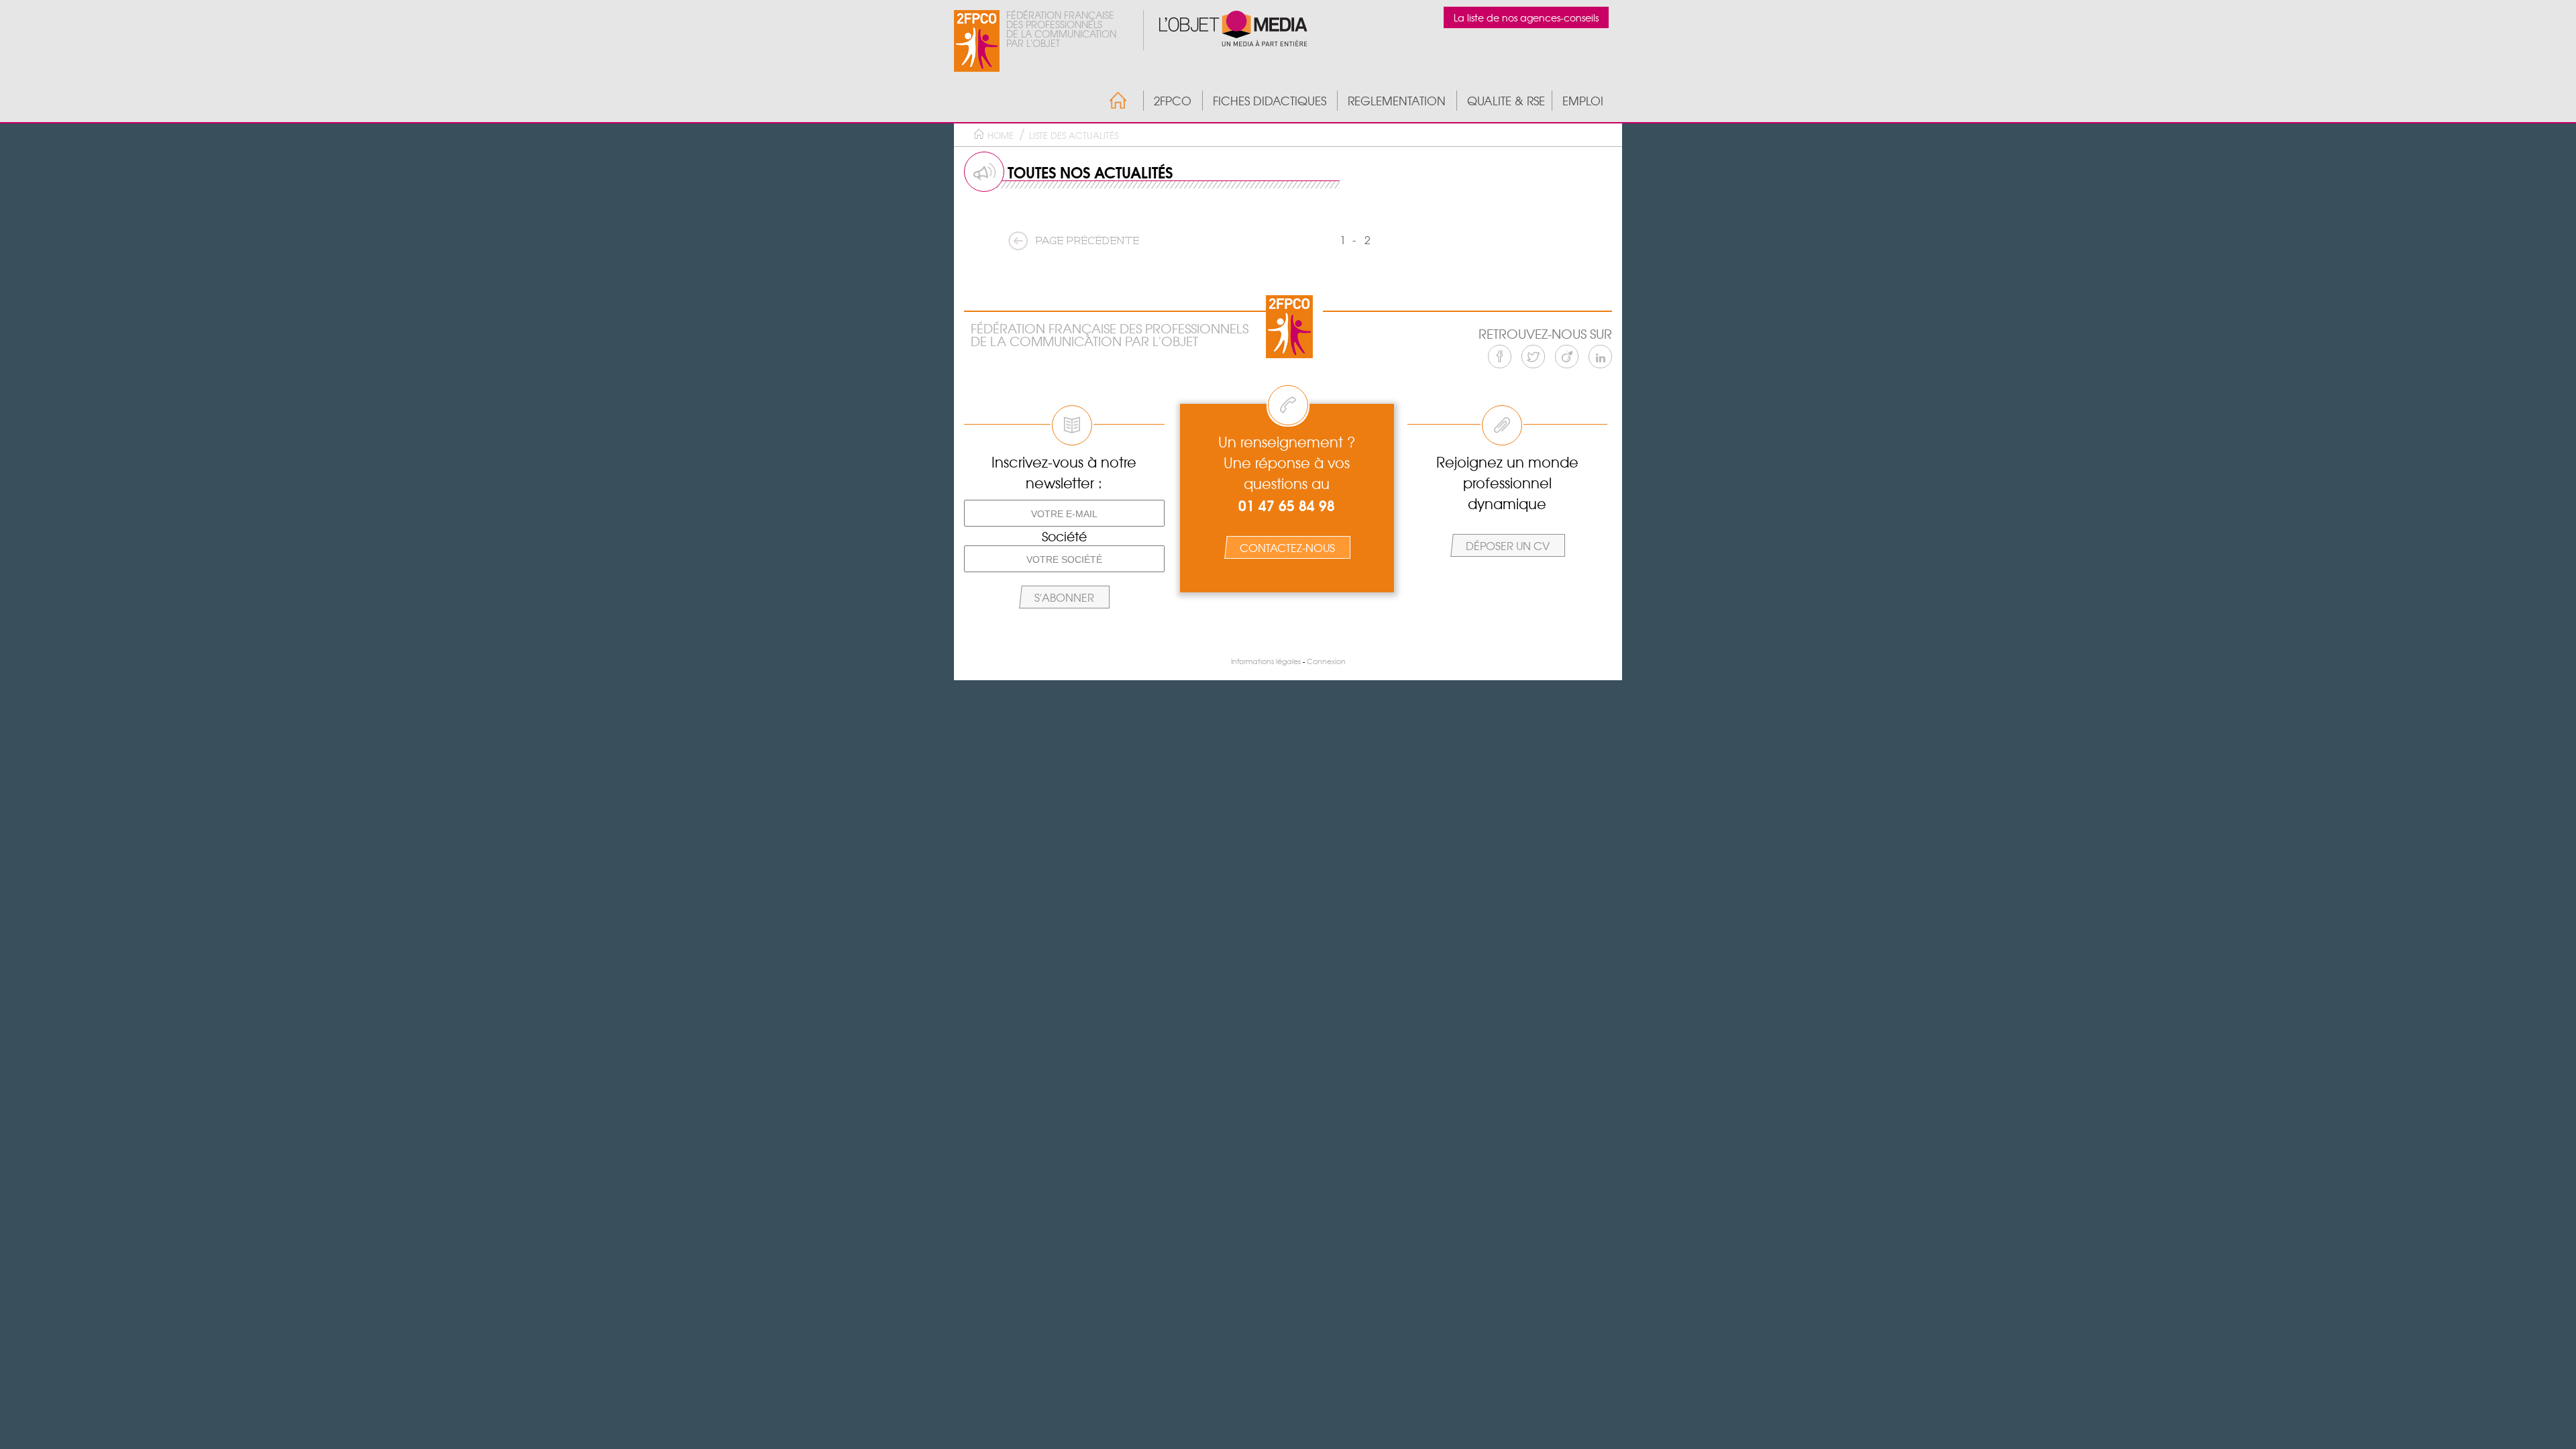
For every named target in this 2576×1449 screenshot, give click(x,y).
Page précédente (1087, 241)
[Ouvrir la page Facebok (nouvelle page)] (1500, 357)
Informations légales (1266, 661)
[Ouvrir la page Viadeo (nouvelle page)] (1567, 357)
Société (1064, 536)
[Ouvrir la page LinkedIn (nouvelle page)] (1600, 357)
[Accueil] (1111, 100)
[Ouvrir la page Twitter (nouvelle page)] (1533, 357)
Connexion (1326, 661)
